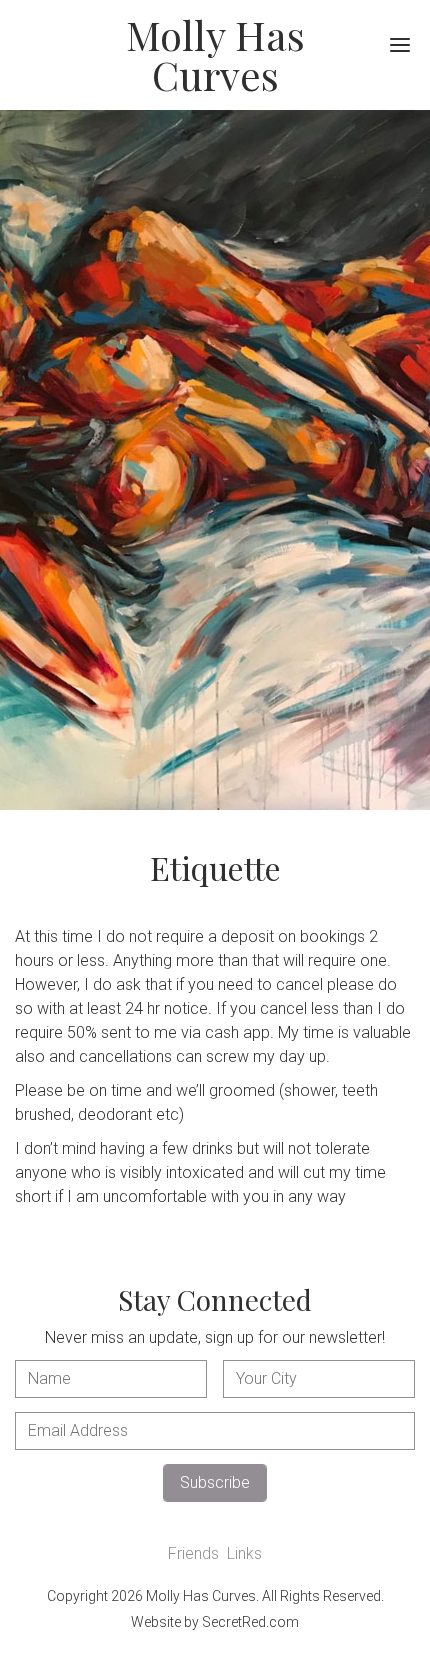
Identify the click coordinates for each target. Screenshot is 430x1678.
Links (244, 1553)
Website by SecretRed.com (215, 1622)
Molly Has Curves (215, 54)
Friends (193, 1553)
